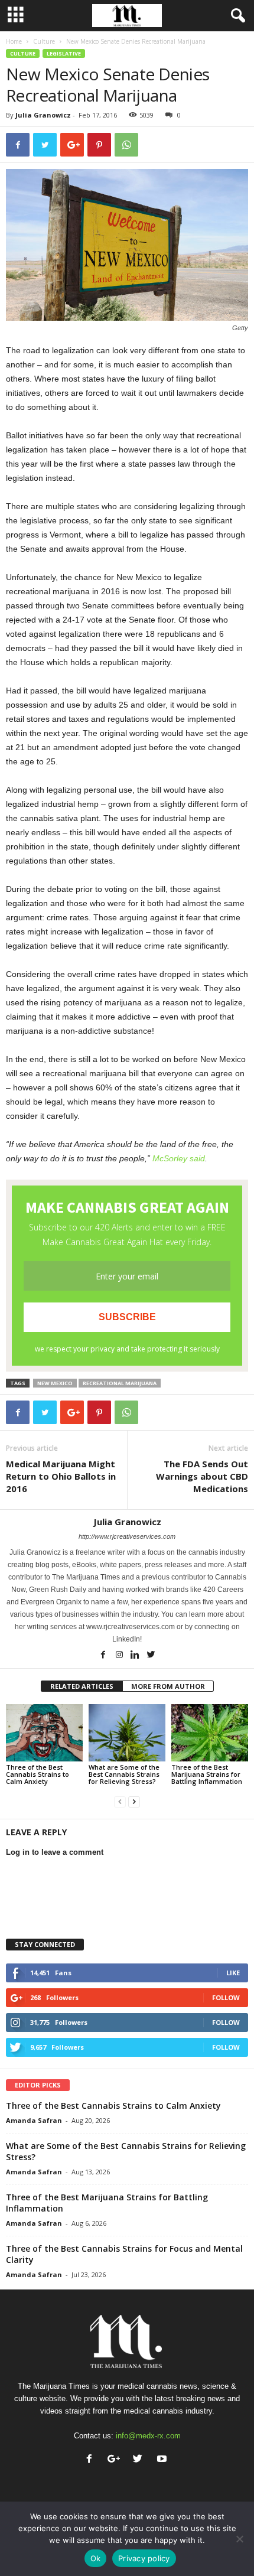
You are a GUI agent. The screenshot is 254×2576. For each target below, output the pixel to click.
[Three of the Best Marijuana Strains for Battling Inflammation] (210, 1733)
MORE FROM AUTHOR (168, 1686)
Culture (44, 41)
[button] (236, 16)
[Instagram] (120, 1656)
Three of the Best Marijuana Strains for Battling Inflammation (207, 1774)
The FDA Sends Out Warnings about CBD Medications (202, 1476)
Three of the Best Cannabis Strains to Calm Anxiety (38, 1774)
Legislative (64, 53)
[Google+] (116, 2460)
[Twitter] (151, 1656)
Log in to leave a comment (55, 1852)
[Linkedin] (136, 1656)
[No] (239, 2539)
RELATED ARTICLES (82, 1686)
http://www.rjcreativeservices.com (127, 1536)
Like (233, 1973)
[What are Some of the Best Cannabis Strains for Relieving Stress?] (127, 1733)
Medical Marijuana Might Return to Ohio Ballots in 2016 (61, 1476)
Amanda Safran (34, 2120)
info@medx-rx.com (148, 2436)
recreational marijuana (120, 1383)
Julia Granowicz (43, 115)
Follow (226, 1997)
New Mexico (55, 1383)
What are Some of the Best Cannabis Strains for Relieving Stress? (124, 1774)
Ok (96, 2558)
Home (14, 41)
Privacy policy (144, 2558)
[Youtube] (163, 2460)
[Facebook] (104, 1656)
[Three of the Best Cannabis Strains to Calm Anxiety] (44, 1733)
